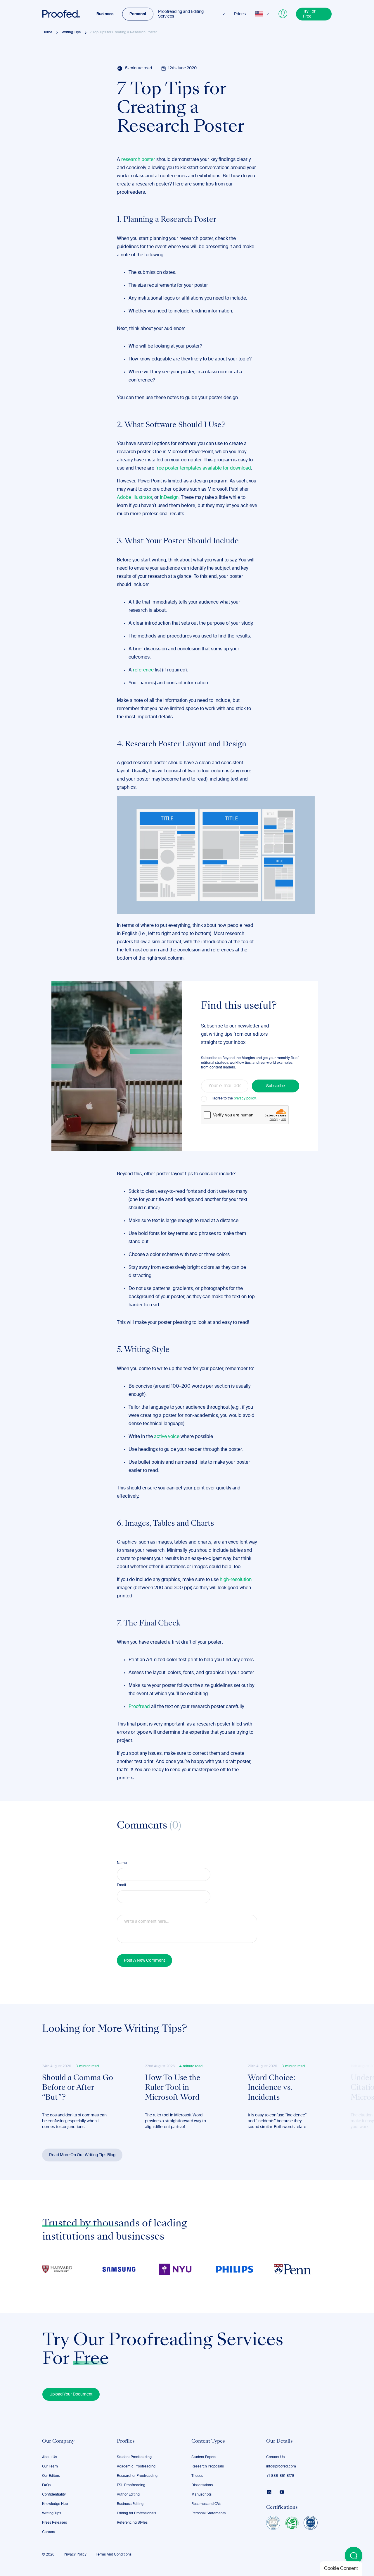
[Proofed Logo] (61, 14)
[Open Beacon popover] (354, 2556)
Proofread (139, 1707)
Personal (138, 14)
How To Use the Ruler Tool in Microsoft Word (173, 2088)
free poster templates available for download (203, 468)
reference (143, 670)
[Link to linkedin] (269, 2492)
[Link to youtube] (282, 2492)
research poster (138, 160)
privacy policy (245, 1099)
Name (122, 1863)
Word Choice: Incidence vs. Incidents (271, 2088)
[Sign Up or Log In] (283, 14)
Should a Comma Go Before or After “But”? (78, 2088)
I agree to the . (234, 1099)
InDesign (169, 498)
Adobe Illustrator (134, 498)
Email (121, 1885)
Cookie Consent (341, 2569)
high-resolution (236, 1580)
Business (105, 14)
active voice (167, 1437)
